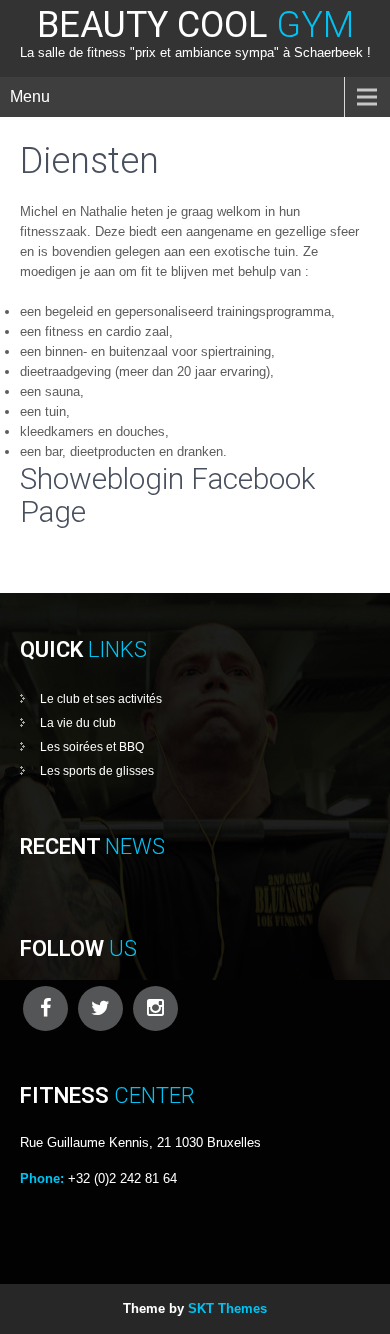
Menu (30, 96)
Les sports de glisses (97, 771)
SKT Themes (227, 1308)
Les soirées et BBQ (92, 747)
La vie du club (78, 723)
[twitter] (100, 1008)
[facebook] (45, 1008)
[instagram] (155, 1008)
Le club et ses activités (101, 699)
